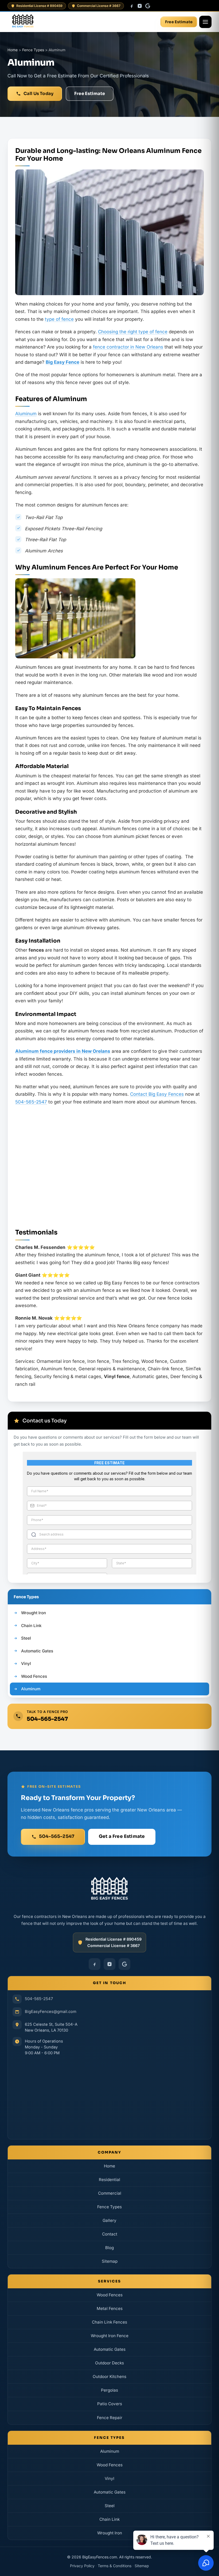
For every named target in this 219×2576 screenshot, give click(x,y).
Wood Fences (110, 2295)
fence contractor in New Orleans (128, 347)
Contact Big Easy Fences (157, 1094)
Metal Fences (110, 2308)
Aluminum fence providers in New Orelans (63, 1051)
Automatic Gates (110, 2349)
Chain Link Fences (109, 2322)
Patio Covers (110, 2404)
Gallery (109, 2220)
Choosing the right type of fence (133, 332)
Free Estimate (179, 22)
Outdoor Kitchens (109, 2377)
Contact (110, 2234)
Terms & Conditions (115, 2566)
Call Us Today (38, 94)
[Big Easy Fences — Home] (23, 22)
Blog (109, 2248)
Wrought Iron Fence (110, 2336)
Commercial (110, 2193)
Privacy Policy (82, 2566)
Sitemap (110, 2261)
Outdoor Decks (109, 2363)
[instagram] (140, 6)
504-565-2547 (31, 1102)
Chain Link (109, 2519)
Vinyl (109, 2478)
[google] (148, 6)
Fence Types (109, 2207)
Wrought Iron (110, 2533)
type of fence (59, 319)
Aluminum (26, 414)
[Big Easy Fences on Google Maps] (109, 2096)
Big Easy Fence (62, 362)
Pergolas (109, 2390)
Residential (109, 2180)
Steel (110, 2506)
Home (109, 2166)
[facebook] (132, 6)
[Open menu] (205, 22)
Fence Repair (110, 2417)
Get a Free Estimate (122, 1836)
